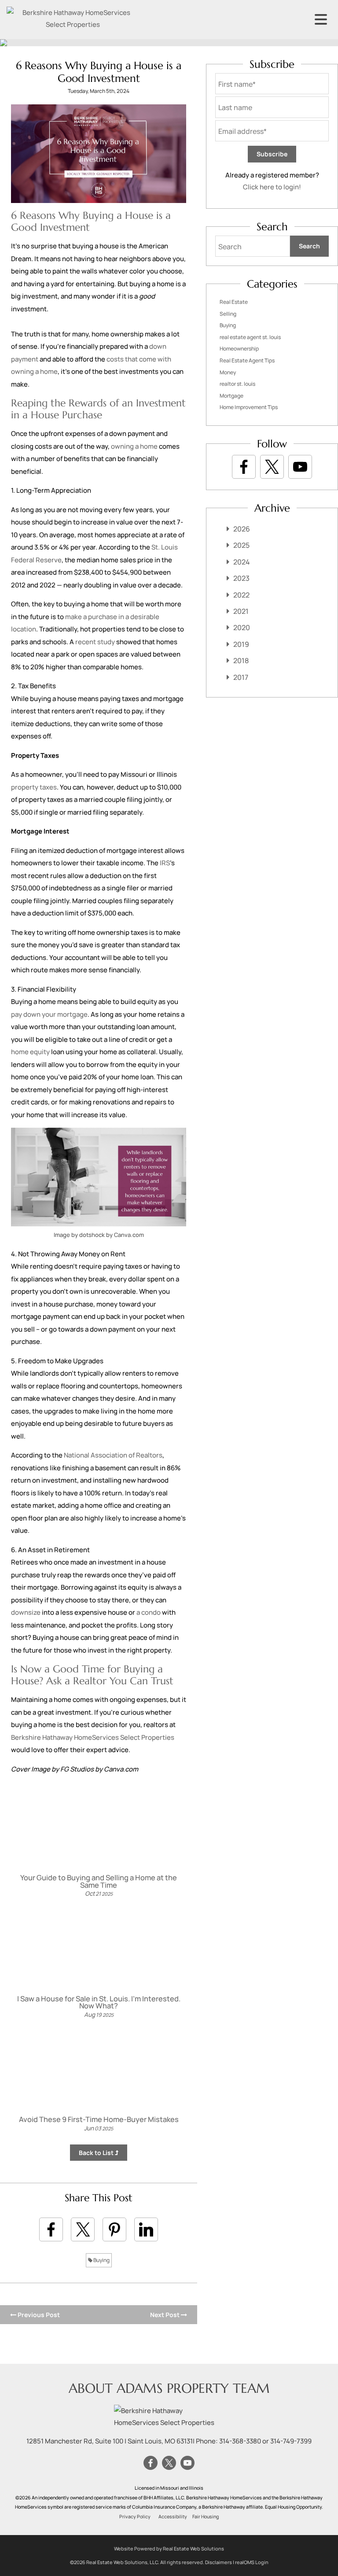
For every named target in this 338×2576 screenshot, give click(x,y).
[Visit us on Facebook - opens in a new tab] (244, 467)
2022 (241, 595)
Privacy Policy (135, 2517)
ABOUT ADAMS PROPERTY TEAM (169, 2388)
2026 (242, 529)
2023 (241, 578)
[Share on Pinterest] (114, 2229)
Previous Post (38, 2315)
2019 (241, 644)
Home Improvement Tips (249, 407)
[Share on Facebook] (51, 2229)
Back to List (97, 2153)
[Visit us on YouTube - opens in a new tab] (300, 467)
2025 (241, 545)
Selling (228, 314)
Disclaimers (219, 2562)
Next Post (165, 2315)
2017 (241, 677)
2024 (242, 562)
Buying (101, 2260)
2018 (241, 661)
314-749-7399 (291, 2441)
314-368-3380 (240, 2441)
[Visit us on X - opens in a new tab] (272, 467)
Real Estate (234, 302)
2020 (242, 627)
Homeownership (239, 349)
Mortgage (231, 396)
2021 (241, 611)
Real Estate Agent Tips (247, 360)
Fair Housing (206, 2517)
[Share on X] (83, 2229)
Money (228, 372)
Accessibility (173, 2517)
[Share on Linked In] (146, 2229)
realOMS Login (252, 2562)
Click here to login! (272, 187)
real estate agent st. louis (250, 337)
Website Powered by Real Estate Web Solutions (169, 2548)
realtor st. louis (237, 384)
